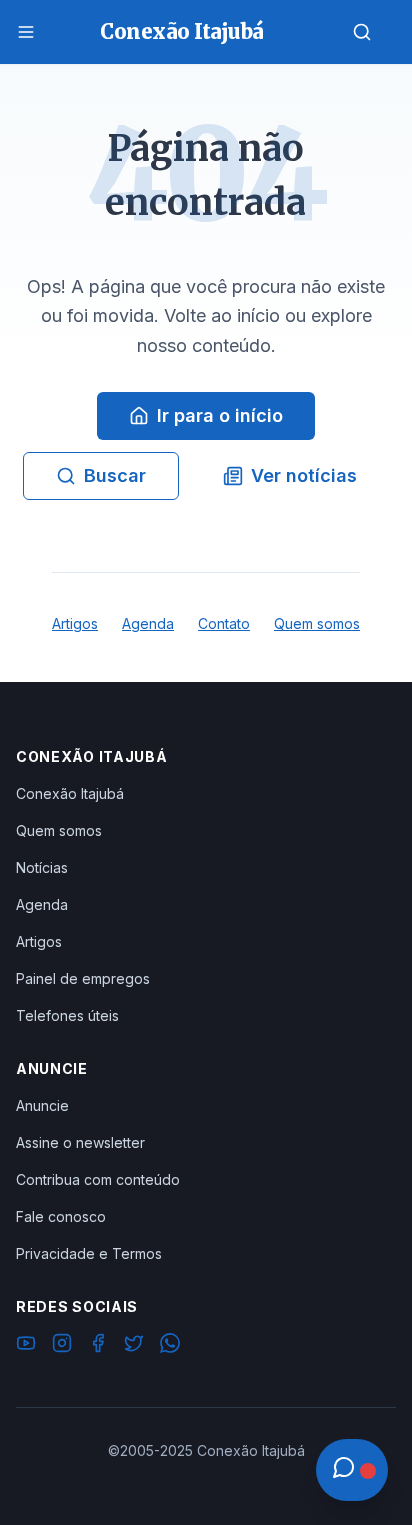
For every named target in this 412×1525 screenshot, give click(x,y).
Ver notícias (304, 475)
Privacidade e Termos (89, 1253)
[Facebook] (98, 1346)
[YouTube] (26, 1346)
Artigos (75, 623)
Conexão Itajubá (70, 793)
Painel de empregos (83, 978)
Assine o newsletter (80, 1142)
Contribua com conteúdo (98, 1179)
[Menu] (26, 32)
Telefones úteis (67, 1015)
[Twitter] (134, 1346)
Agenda (148, 623)
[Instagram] (62, 1346)
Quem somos (317, 623)
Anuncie (42, 1105)
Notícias (42, 867)
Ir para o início (220, 415)
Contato (224, 623)
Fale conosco (61, 1216)
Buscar (115, 475)
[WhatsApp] (170, 1346)
